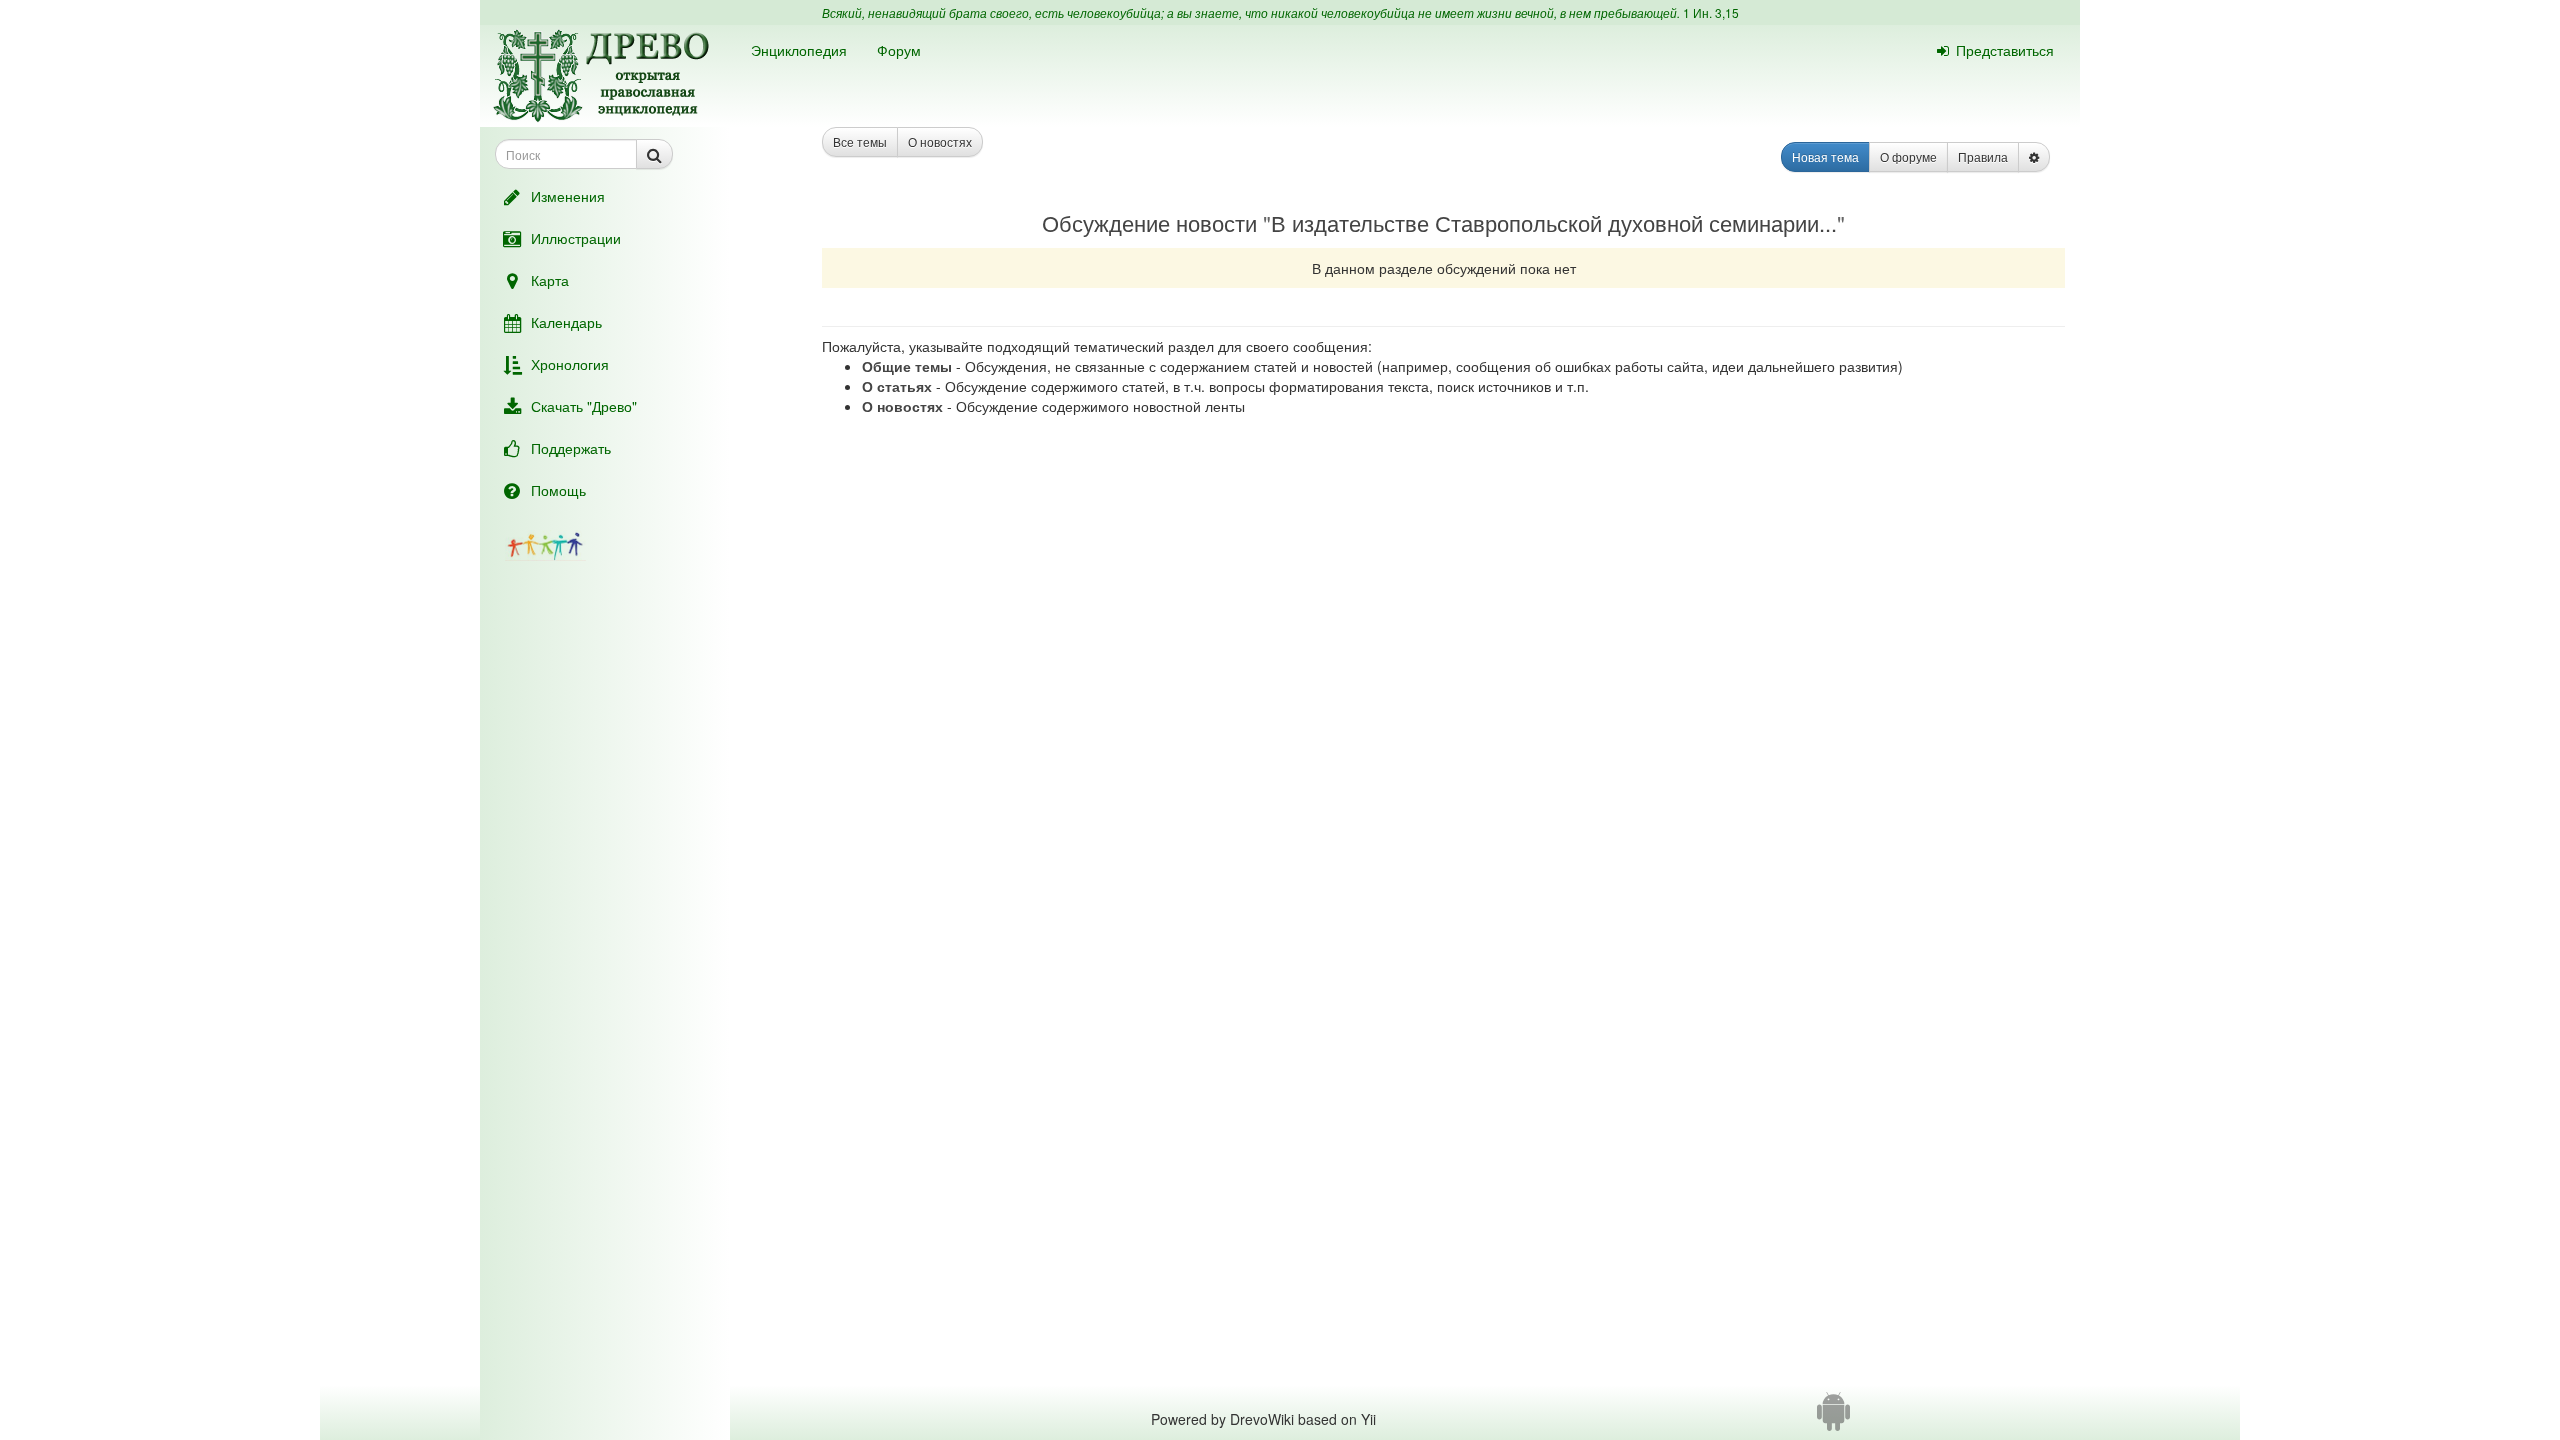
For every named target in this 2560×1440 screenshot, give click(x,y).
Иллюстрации (576, 238)
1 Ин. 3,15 (1711, 12)
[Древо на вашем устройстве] (1833, 1419)
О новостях (940, 141)
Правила (1983, 156)
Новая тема (1825, 156)
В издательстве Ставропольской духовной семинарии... (1554, 222)
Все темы (860, 141)
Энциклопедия (799, 50)
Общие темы (907, 366)
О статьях (897, 386)
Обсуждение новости (1149, 222)
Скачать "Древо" (584, 406)
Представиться (2005, 50)
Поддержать (571, 448)
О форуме (1908, 156)
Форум (899, 50)
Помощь (558, 490)
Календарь (566, 322)
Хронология (570, 364)
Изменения (568, 196)
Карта (550, 280)
